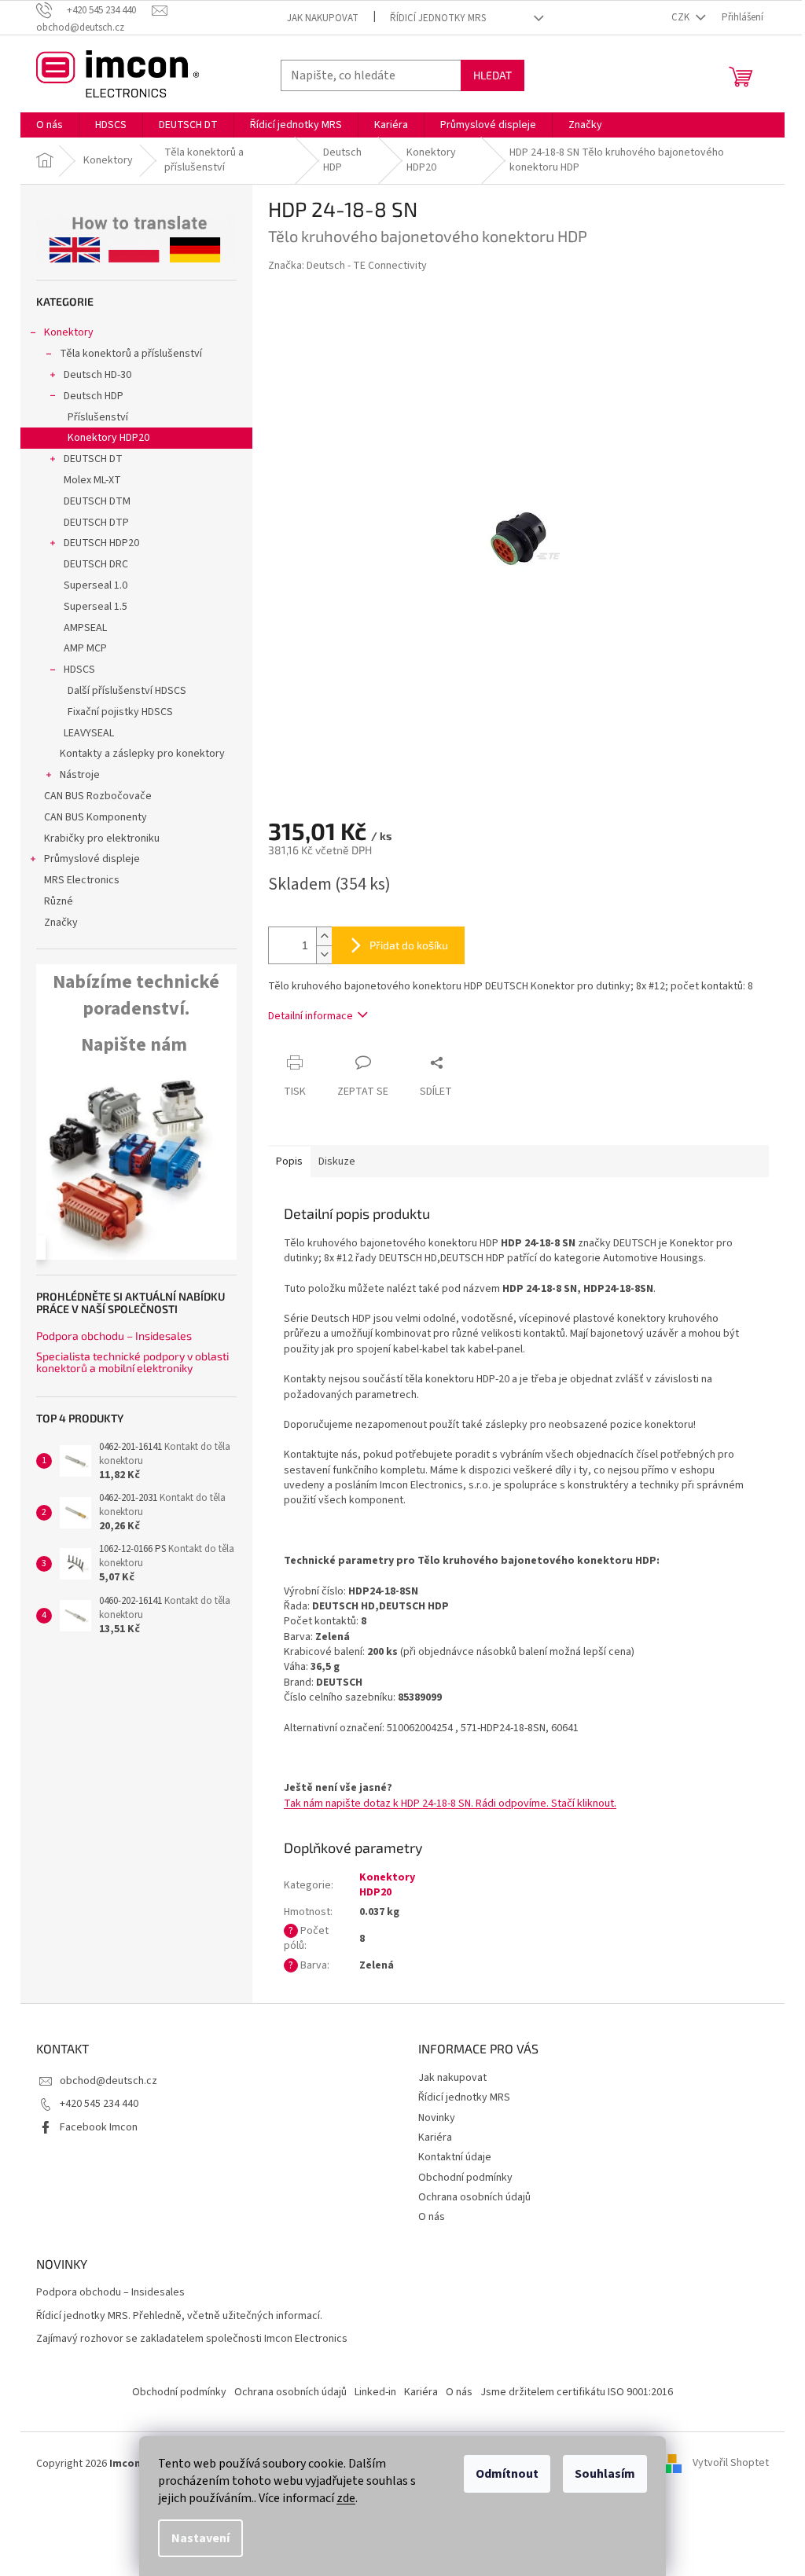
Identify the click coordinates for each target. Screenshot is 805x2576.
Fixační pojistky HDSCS (120, 712)
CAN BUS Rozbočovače (98, 796)
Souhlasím (605, 2474)
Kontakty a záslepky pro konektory (142, 754)
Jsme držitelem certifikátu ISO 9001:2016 (577, 2392)
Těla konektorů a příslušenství (131, 354)
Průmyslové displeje (92, 859)
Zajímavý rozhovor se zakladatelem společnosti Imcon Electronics (192, 2339)
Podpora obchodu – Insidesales (114, 1336)
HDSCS (79, 670)
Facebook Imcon (99, 2127)
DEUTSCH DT (93, 459)
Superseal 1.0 (96, 585)
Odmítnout (507, 2474)
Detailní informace (311, 1016)
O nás (432, 2217)
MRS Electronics (82, 880)
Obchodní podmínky (465, 2178)
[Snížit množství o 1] (324, 954)
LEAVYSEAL (89, 733)
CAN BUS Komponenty (96, 817)
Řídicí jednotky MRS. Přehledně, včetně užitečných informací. (179, 2316)
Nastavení (200, 2538)
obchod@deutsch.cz (108, 2081)
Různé (59, 901)
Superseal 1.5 (96, 607)
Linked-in (375, 2392)
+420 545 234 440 (99, 2104)
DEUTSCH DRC (96, 564)
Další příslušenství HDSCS (127, 691)
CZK (682, 17)
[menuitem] (50, 125)
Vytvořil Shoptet (731, 2464)
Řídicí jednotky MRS (438, 18)
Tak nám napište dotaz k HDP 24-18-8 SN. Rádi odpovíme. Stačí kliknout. (450, 1804)
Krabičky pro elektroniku (102, 838)
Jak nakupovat (323, 18)
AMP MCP (85, 648)
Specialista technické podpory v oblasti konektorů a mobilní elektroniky (132, 1362)
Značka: (347, 266)
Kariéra (435, 2137)
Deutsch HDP (94, 396)
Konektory (69, 332)
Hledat (493, 75)
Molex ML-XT (92, 480)
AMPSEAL (85, 628)
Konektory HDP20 (108, 438)
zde (346, 2498)
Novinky (437, 2118)
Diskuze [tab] (337, 1161)
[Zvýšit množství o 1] (324, 936)
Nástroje (80, 775)
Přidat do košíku (409, 945)
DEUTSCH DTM (97, 501)
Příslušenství (98, 417)
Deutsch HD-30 (97, 375)
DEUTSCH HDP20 (101, 543)
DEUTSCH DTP (96, 523)
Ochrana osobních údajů (474, 2197)
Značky (61, 923)
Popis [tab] (289, 1161)
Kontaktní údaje (455, 2157)
